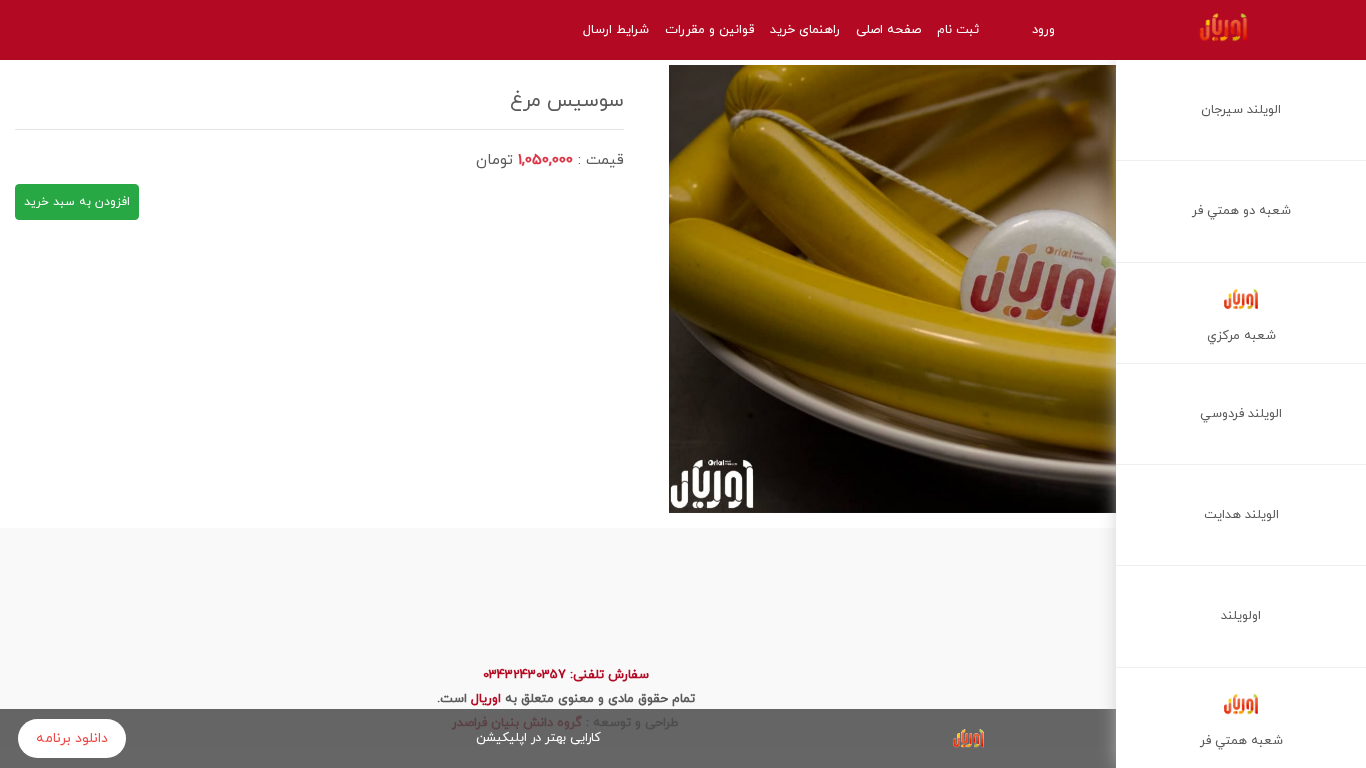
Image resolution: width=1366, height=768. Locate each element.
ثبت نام (958, 30)
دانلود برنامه (72, 738)
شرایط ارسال (616, 30)
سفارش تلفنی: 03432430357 (566, 675)
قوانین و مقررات (709, 30)
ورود (1043, 30)
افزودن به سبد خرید (77, 202)
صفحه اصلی (888, 30)
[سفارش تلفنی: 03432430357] (54, 29)
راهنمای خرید (805, 30)
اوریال (486, 699)
